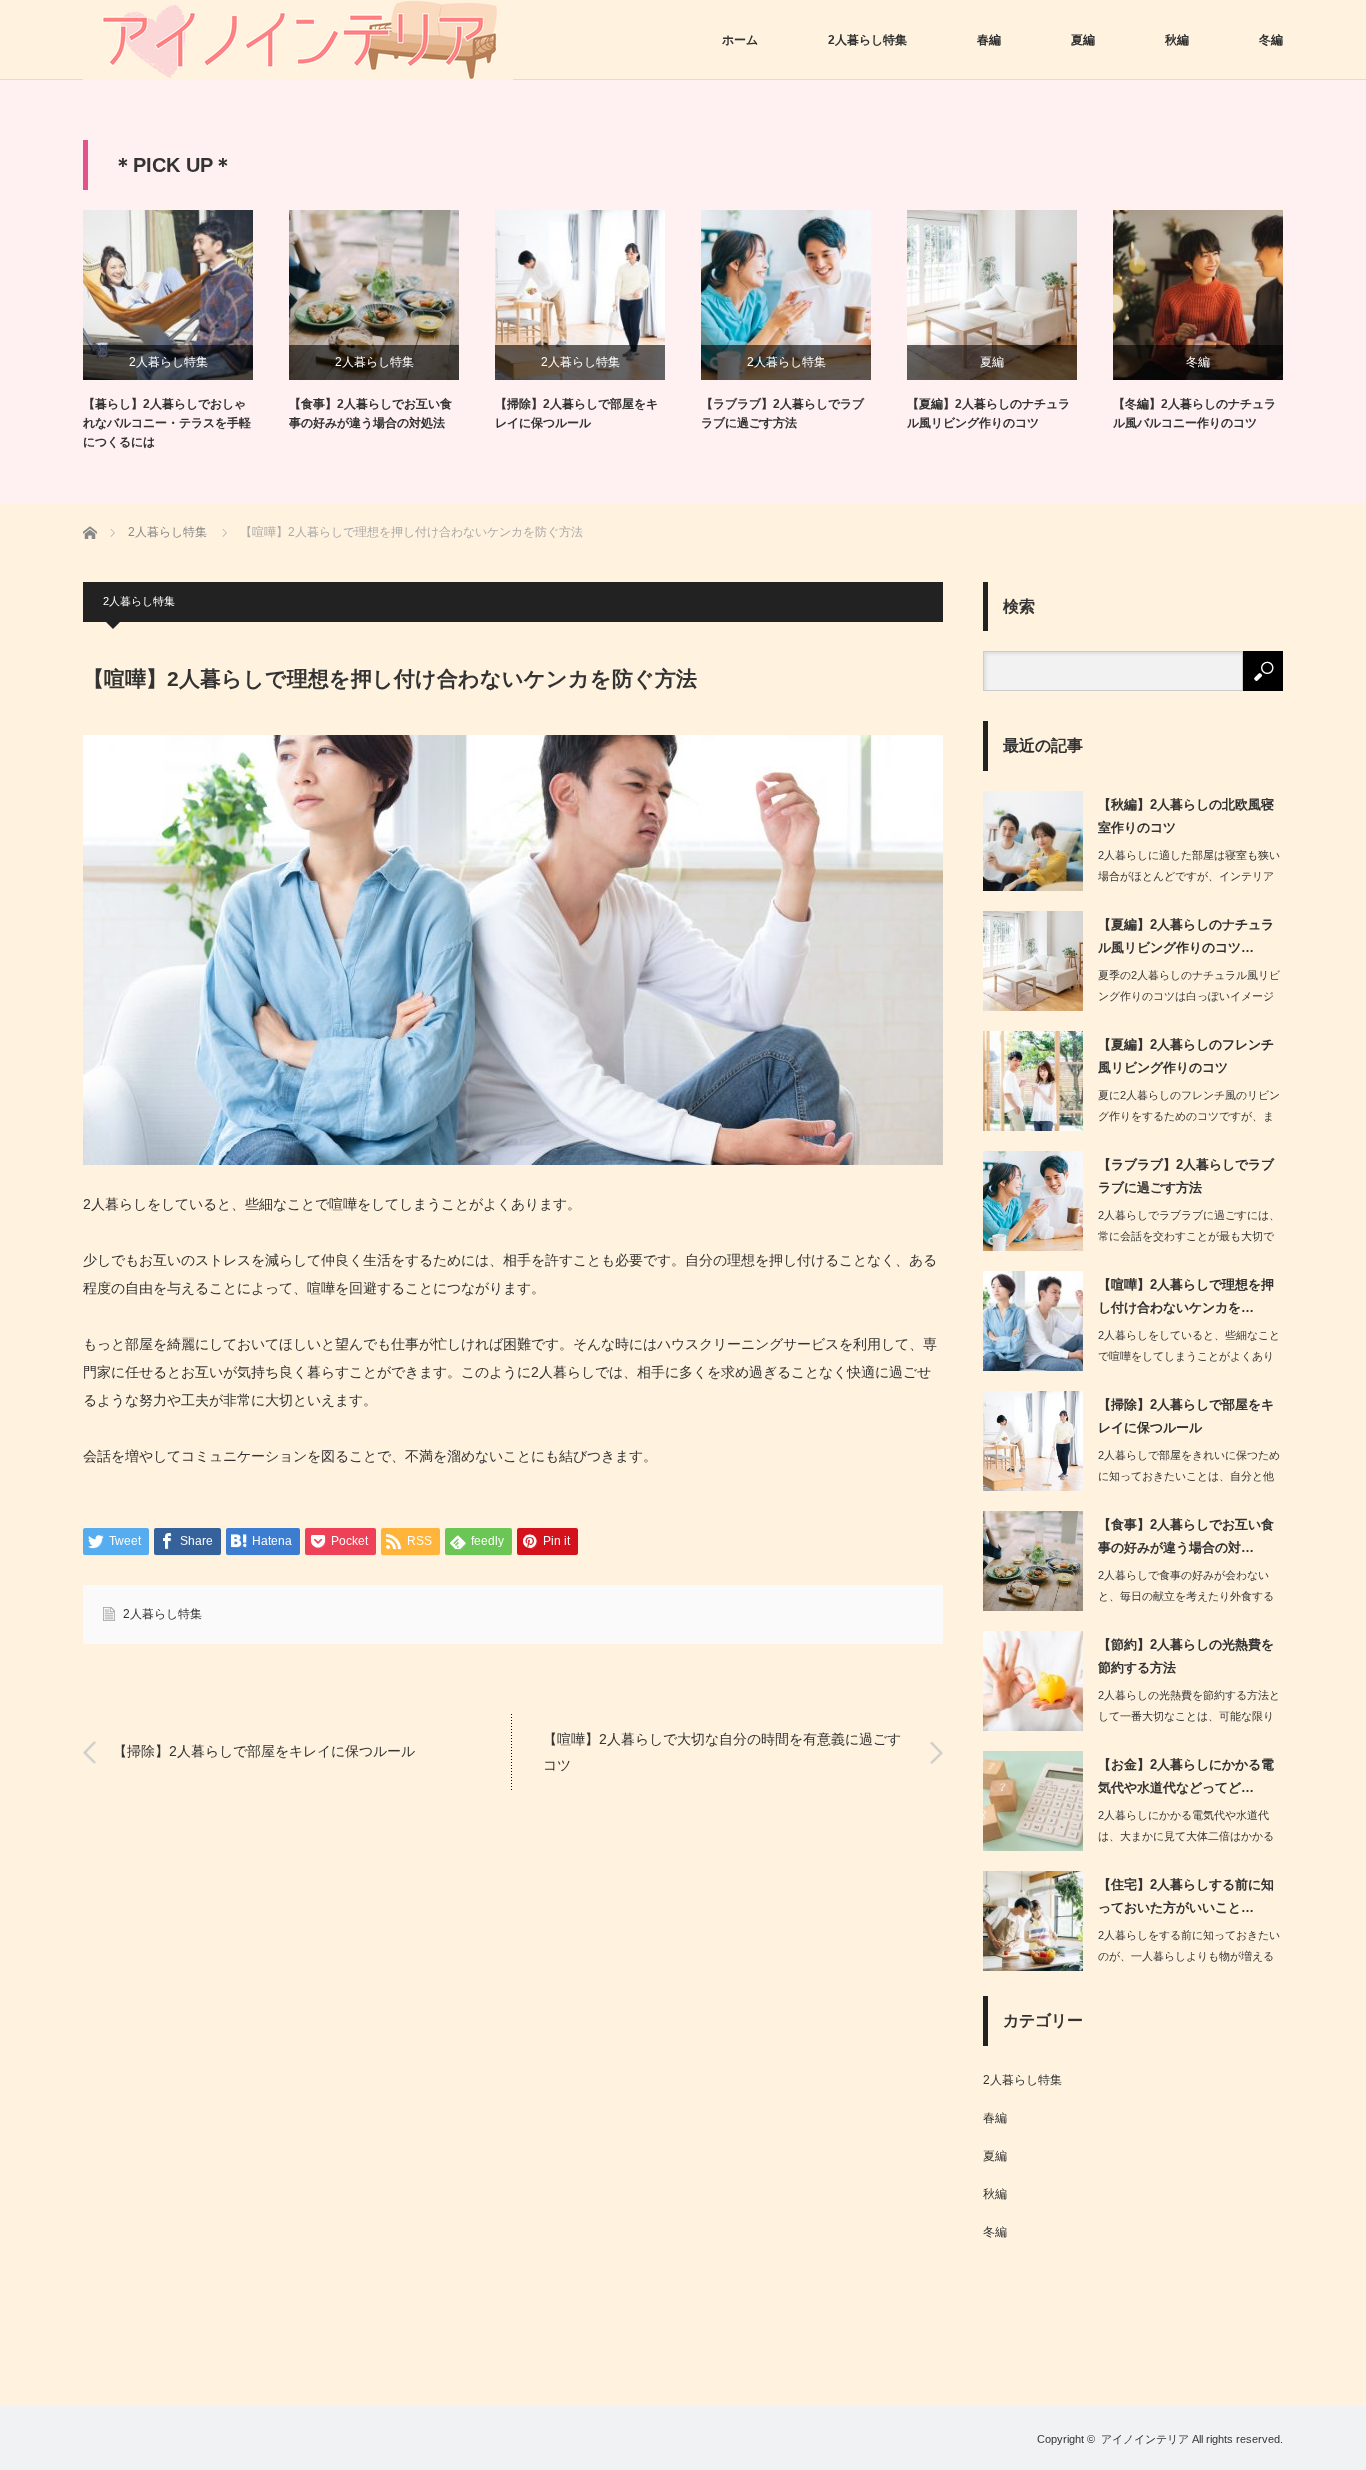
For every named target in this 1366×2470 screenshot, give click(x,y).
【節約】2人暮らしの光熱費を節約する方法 (1186, 1656)
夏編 (1083, 40)
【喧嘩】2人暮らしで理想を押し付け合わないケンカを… (1186, 1296)
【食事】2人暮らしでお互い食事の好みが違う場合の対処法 (370, 413)
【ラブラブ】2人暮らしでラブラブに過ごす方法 (782, 413)
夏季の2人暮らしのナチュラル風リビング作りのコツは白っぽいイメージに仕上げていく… (1189, 996)
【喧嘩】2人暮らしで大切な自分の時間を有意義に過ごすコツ (722, 1751)
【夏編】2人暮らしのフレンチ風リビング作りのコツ (1186, 1056)
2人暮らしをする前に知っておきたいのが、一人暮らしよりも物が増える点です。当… (1189, 1956)
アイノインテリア (1145, 2439)
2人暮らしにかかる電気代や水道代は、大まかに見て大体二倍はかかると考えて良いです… (1186, 1836)
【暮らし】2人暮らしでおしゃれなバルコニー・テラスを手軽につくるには (167, 423)
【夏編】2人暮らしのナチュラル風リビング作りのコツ (988, 413)
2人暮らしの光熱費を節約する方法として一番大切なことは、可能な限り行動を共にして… (1189, 1716)
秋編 (1177, 40)
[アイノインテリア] (298, 40)
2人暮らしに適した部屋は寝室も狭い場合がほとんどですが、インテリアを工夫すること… (1189, 876)
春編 (989, 40)
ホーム (740, 40)
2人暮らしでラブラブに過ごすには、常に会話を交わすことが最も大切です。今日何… (1189, 1236)
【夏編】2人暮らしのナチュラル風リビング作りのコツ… (1186, 936)
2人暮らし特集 (867, 40)
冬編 (1271, 40)
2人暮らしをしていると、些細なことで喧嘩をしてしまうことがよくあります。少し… (1189, 1356)
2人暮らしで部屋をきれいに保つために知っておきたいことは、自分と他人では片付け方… (1189, 1476)
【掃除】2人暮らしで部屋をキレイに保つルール (576, 413)
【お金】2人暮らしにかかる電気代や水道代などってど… (1186, 1776)
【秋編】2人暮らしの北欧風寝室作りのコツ (1186, 816)
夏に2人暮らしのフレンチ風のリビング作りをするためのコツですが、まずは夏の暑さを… (1189, 1116)
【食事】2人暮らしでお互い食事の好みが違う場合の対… (1186, 1536)
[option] (186, 331)
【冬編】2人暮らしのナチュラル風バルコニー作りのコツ (1194, 413)
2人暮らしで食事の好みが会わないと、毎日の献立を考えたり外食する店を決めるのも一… (1186, 1596)
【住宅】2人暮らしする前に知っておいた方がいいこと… (1186, 1896)
